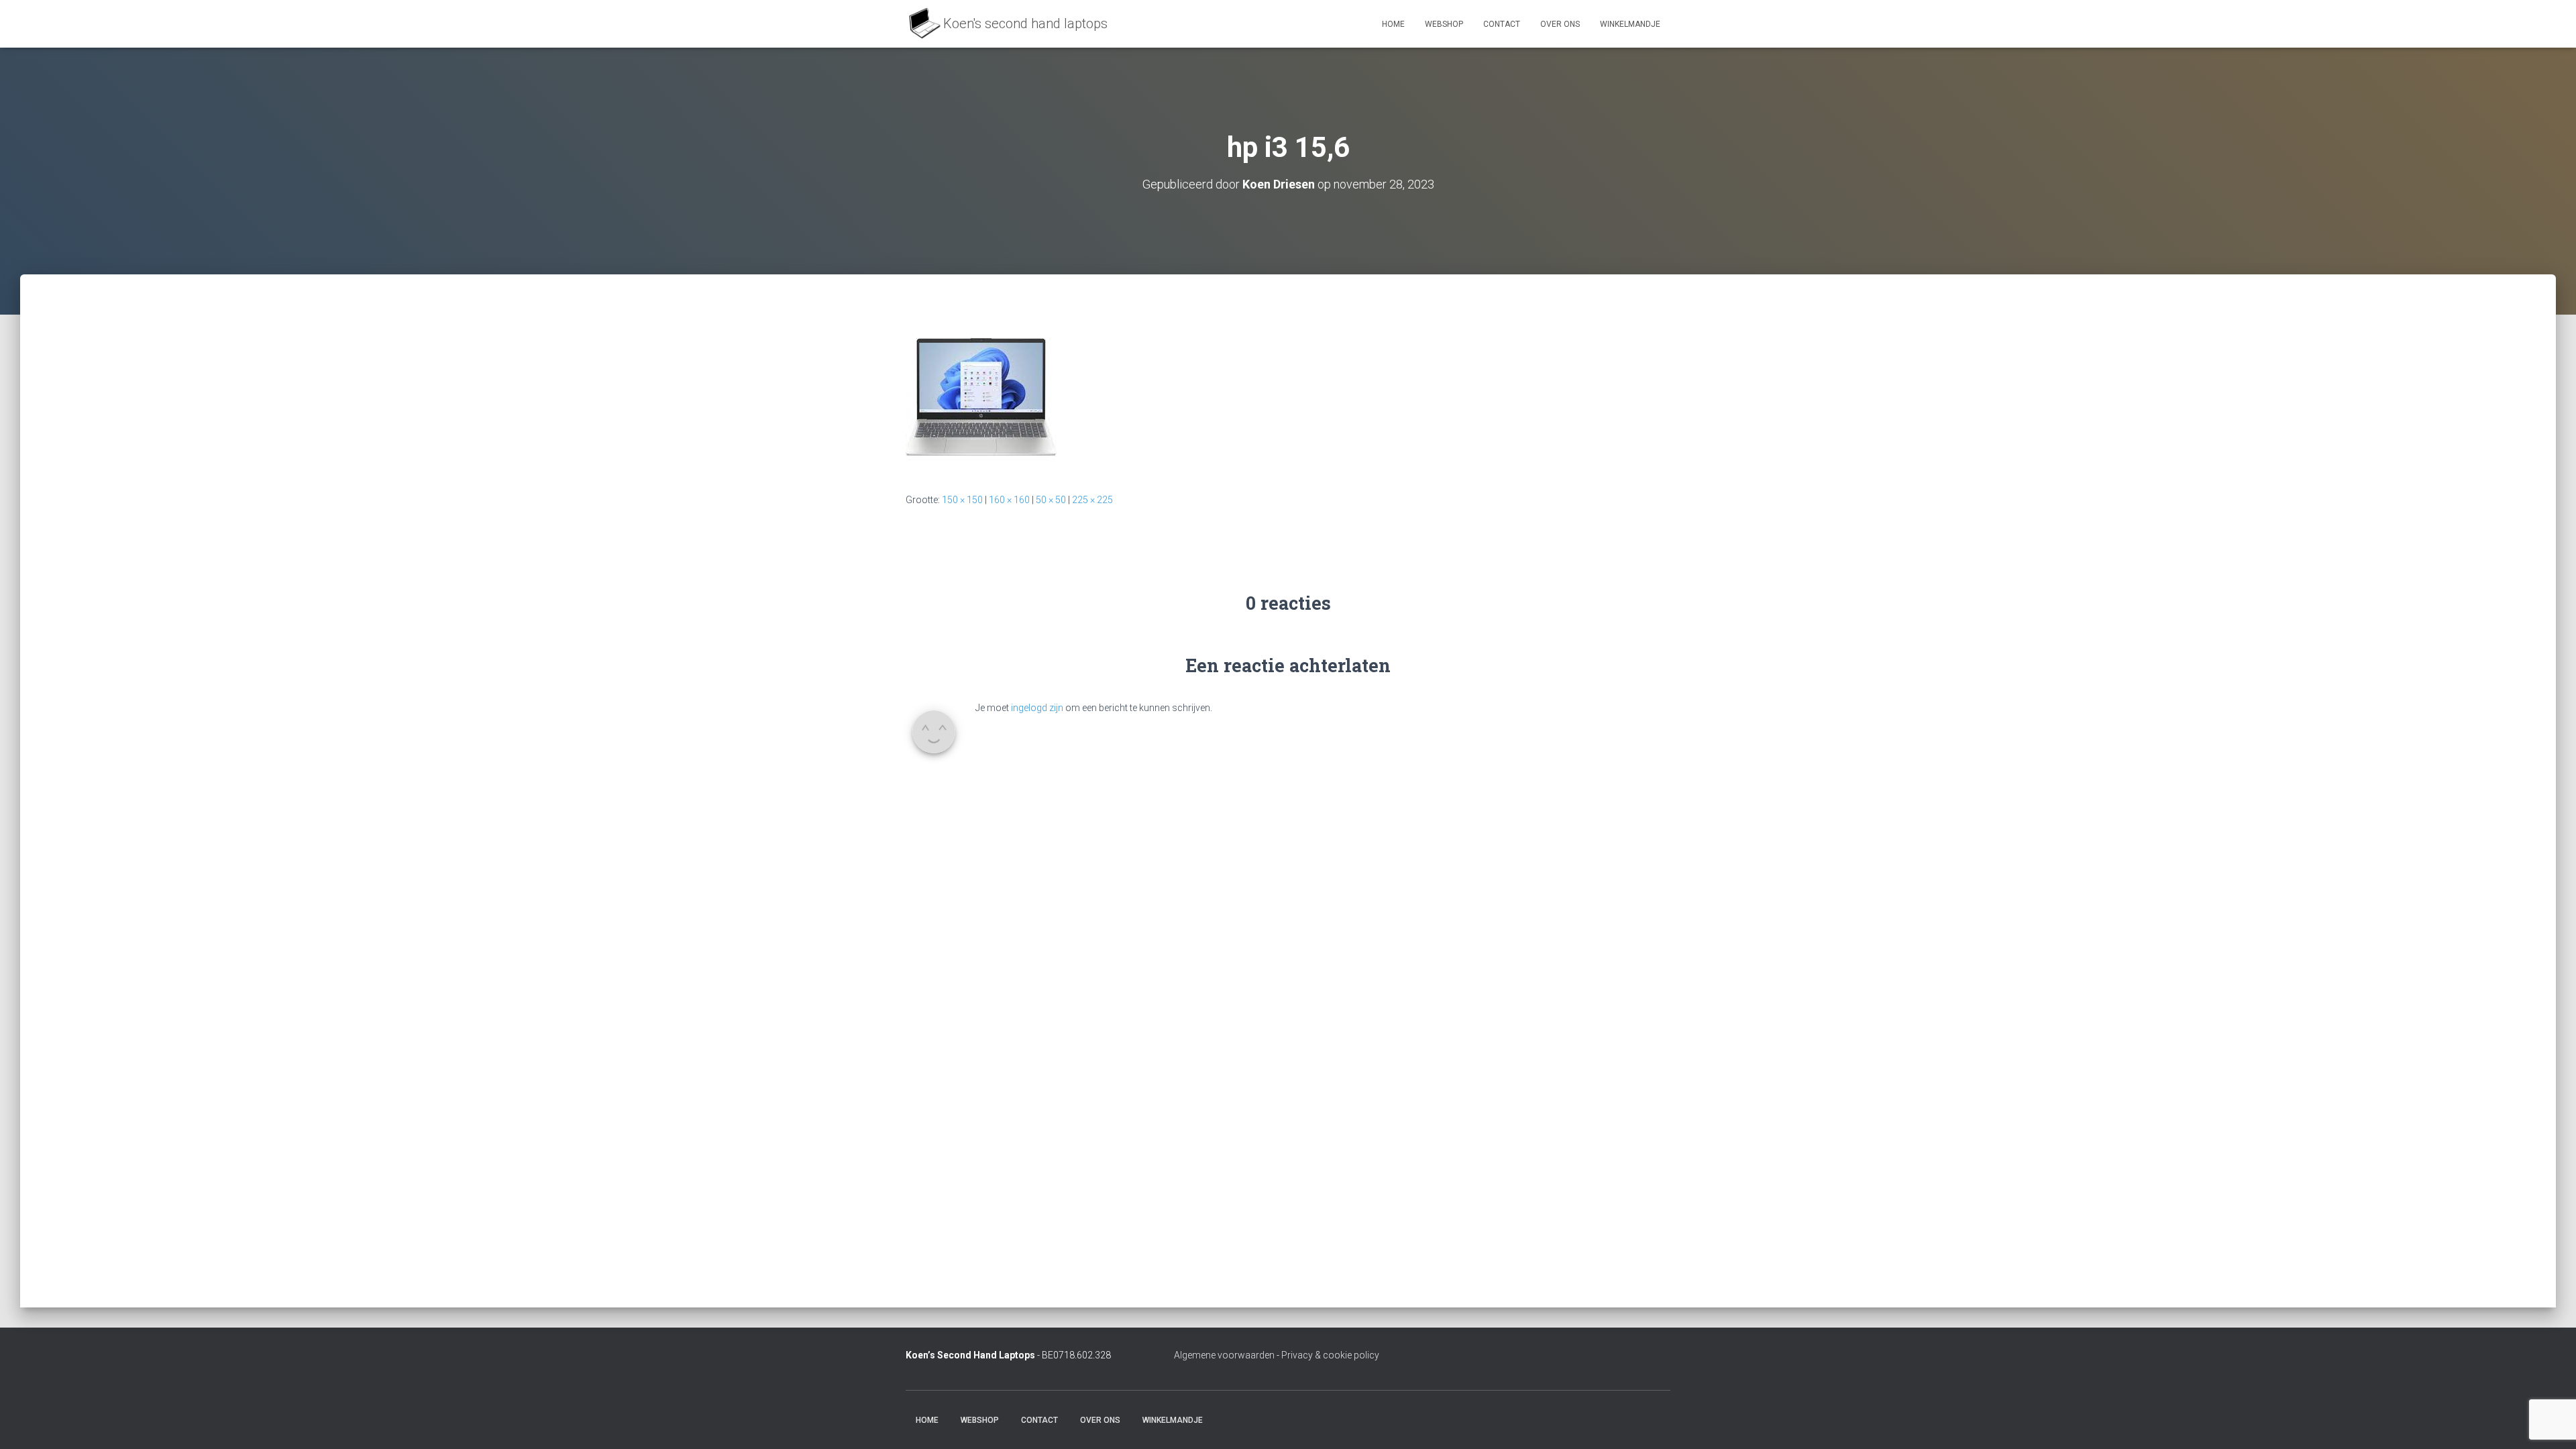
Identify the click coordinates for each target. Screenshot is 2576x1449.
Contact (1502, 24)
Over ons (1560, 24)
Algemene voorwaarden (1224, 1355)
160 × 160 (1009, 500)
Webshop (1444, 24)
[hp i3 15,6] (981, 396)
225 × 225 (1092, 500)
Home (1393, 24)
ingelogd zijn (1037, 708)
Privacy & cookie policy (1330, 1355)
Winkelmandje (1630, 24)
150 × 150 (962, 500)
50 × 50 (1051, 500)
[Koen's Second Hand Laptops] (1007, 24)
